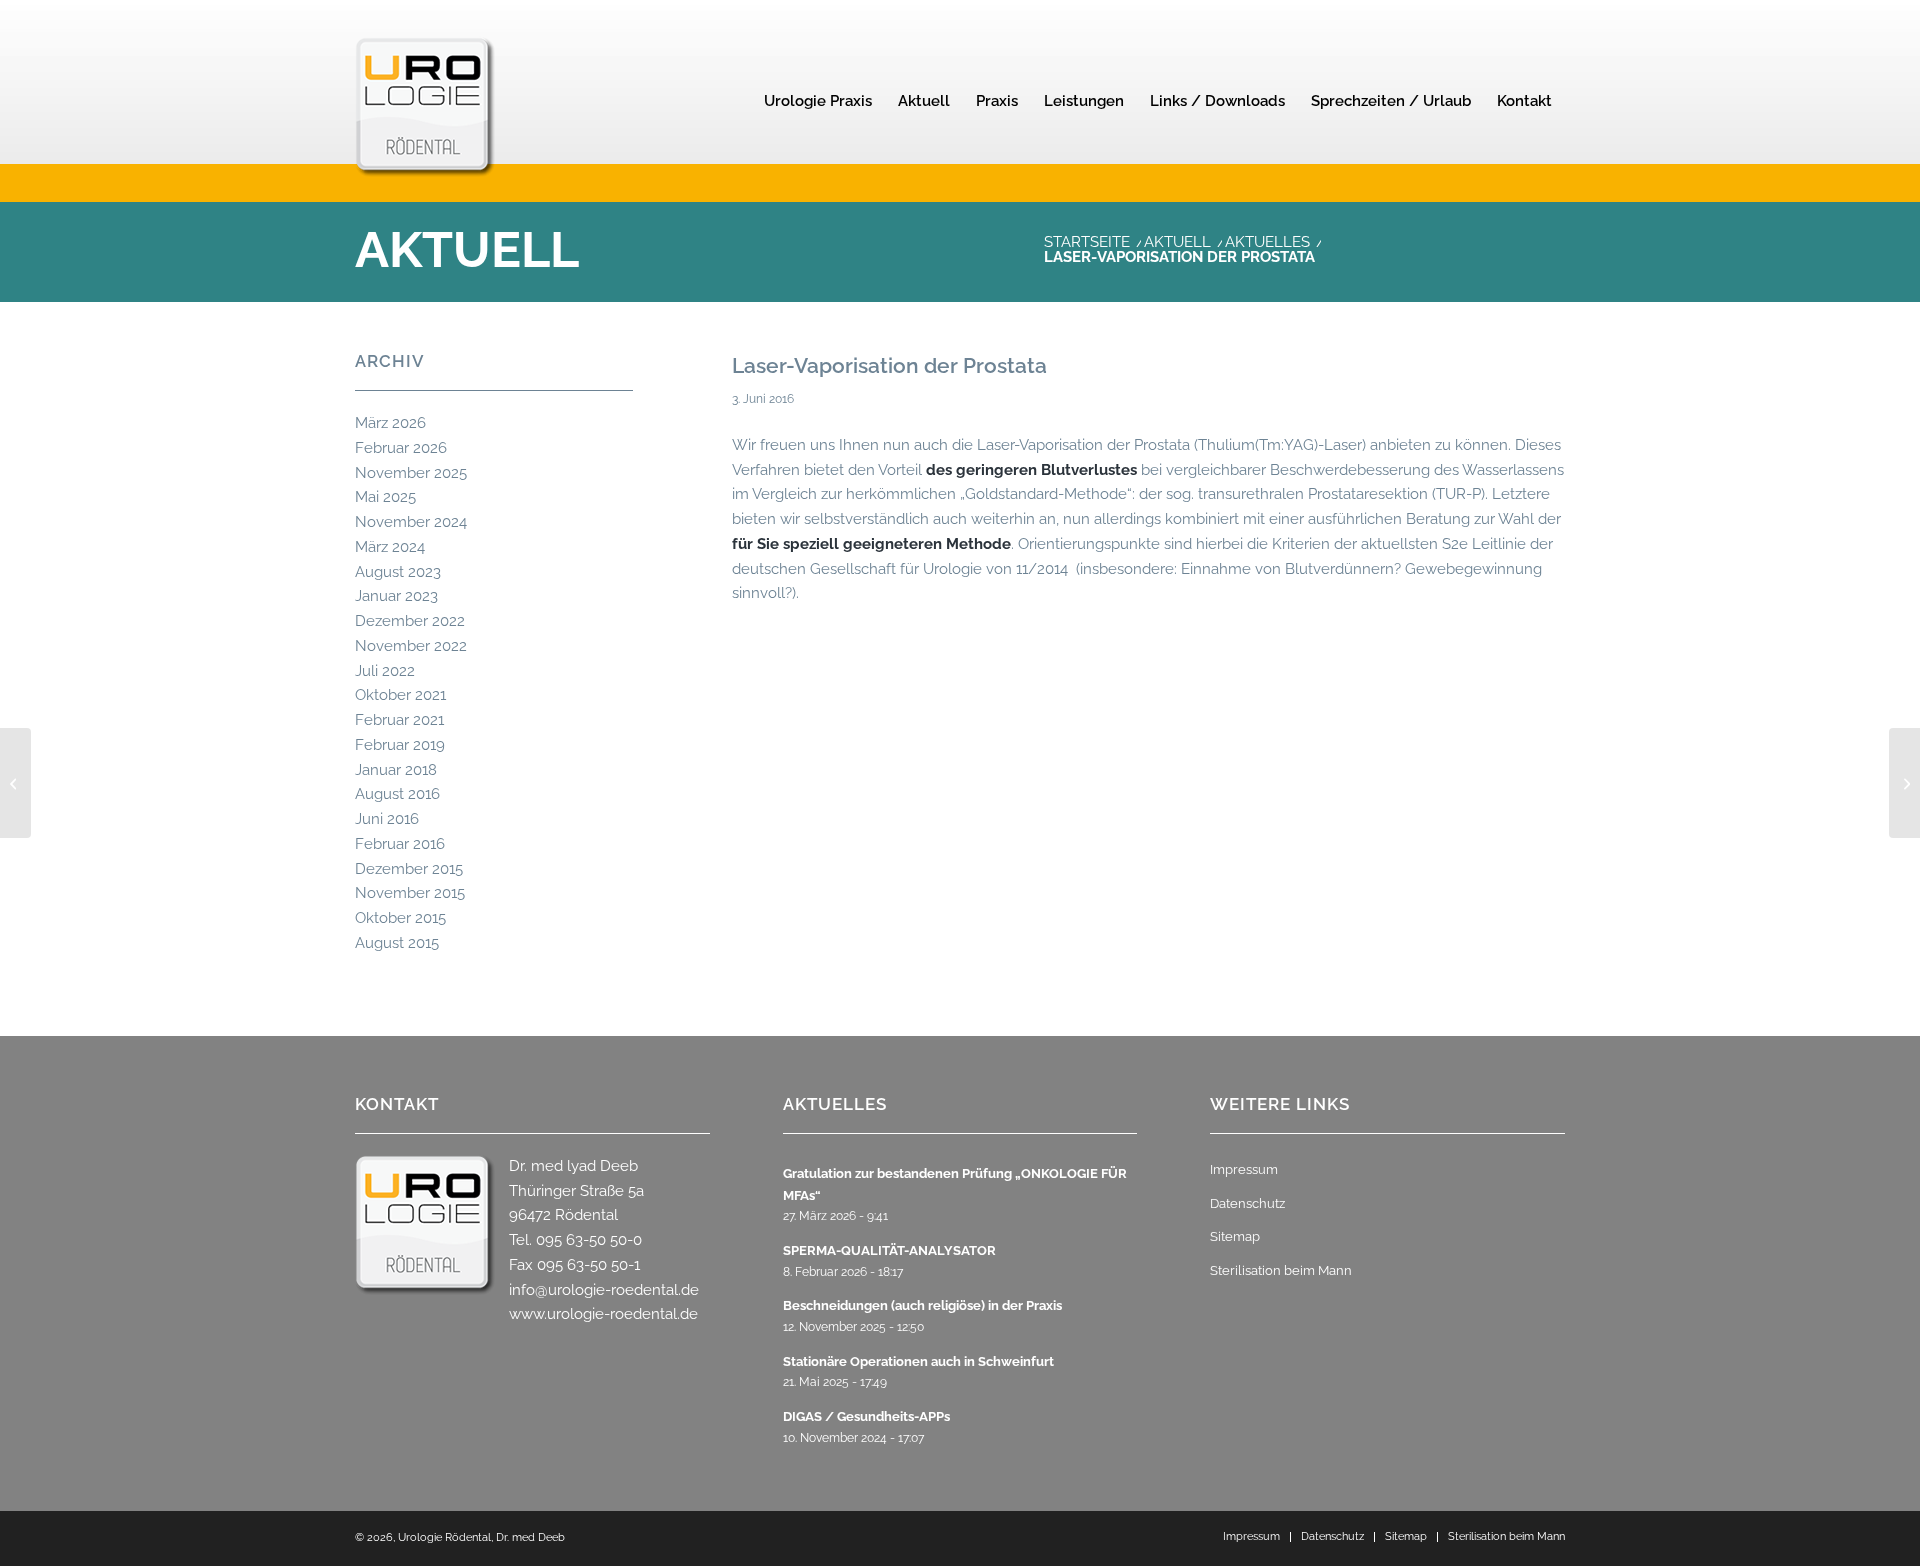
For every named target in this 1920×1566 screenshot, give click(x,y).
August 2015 (397, 943)
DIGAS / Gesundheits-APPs (866, 1416)
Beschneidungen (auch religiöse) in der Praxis (922, 1305)
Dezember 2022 (410, 621)
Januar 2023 (396, 596)
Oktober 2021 (400, 695)
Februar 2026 (401, 448)
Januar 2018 (396, 770)
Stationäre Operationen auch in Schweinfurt (918, 1361)
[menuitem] (818, 101)
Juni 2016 (387, 819)
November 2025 (411, 473)
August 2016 (397, 794)
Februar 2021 (399, 720)
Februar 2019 (400, 745)
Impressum (1244, 1169)
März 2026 (390, 423)
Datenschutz (1247, 1203)
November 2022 (411, 646)
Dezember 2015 (409, 869)
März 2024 (390, 547)
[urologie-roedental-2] (425, 136)
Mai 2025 (385, 497)
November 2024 (411, 522)
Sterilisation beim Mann (1281, 1270)
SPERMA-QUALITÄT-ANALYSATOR (889, 1250)
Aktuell (467, 249)
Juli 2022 (385, 671)
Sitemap (1235, 1236)
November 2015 (410, 893)
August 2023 (398, 572)
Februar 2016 (400, 844)
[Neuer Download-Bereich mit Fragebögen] (15, 783)
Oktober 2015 (400, 918)
